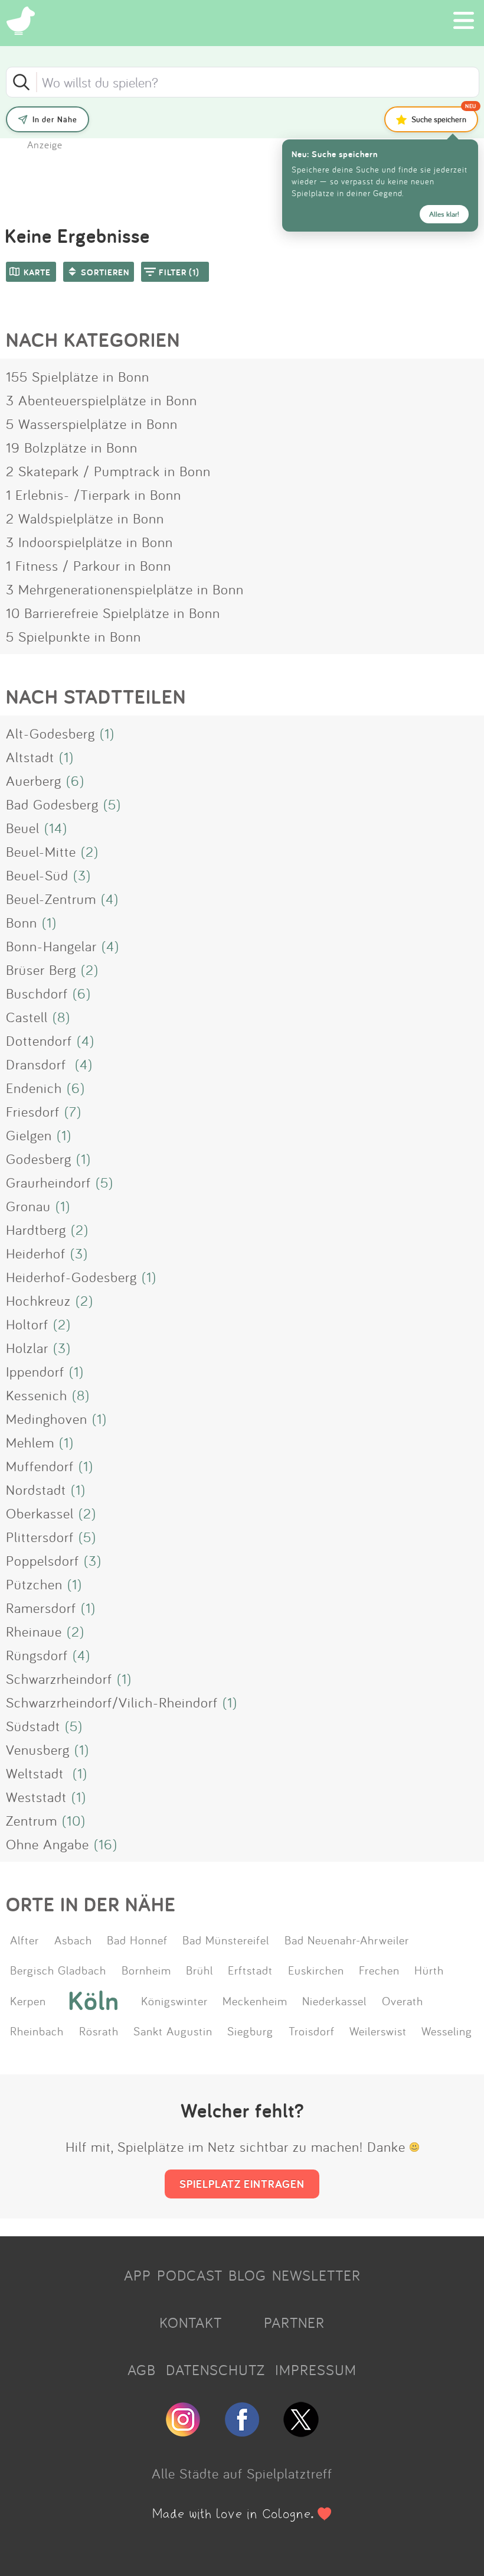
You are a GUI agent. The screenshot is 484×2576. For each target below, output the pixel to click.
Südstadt (33, 1726)
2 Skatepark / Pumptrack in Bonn (108, 471)
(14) (56, 828)
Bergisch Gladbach (58, 1970)
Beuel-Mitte (41, 851)
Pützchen (34, 1584)
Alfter (24, 1940)
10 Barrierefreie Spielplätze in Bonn (113, 613)
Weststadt (36, 1797)
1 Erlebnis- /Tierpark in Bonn (94, 495)
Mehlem (30, 1442)
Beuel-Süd (37, 875)
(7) (73, 1111)
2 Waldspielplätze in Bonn (85, 518)
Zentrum (32, 1820)
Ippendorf (35, 1371)
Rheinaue (34, 1631)
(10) (74, 1820)
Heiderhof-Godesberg (71, 1277)
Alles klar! (444, 214)
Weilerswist (378, 2031)
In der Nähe (55, 119)
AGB (142, 2370)
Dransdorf (38, 1064)
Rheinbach (37, 2031)
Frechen (379, 1970)
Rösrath (99, 2031)
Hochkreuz (38, 1300)
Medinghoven (47, 1419)
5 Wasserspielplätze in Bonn (92, 424)
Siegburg (250, 2031)
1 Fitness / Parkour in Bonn (89, 565)
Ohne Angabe (48, 1844)
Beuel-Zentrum (51, 899)
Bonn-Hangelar (51, 946)
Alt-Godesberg (50, 733)
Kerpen (28, 2001)
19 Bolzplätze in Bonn (72, 447)
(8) (61, 1017)
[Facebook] (242, 2432)
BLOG (247, 2275)
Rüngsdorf (37, 1655)
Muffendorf (40, 1466)
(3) (82, 875)
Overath (403, 2001)
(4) (110, 899)
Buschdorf (37, 993)
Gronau (28, 1206)
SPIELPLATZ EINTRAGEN (242, 2184)
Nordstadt (36, 1489)
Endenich (34, 1088)
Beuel (23, 828)
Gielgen (29, 1135)
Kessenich (37, 1395)
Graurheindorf (48, 1182)
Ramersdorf (41, 1608)
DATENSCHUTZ (215, 2370)
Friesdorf (33, 1111)
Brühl (200, 1970)
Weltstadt (37, 1773)
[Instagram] (183, 2432)
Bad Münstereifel (226, 1940)
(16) (106, 1844)
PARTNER (294, 2323)
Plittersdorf (40, 1537)
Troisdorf (312, 2031)
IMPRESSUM (316, 2370)
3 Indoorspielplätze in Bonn (89, 542)
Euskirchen (316, 1970)
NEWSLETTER (316, 2275)
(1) (107, 733)
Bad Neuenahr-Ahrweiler (347, 1940)
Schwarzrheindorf (59, 1679)
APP (138, 2275)
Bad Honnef (137, 1940)
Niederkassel (334, 2001)
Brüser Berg (41, 970)
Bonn (22, 922)
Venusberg (38, 1749)
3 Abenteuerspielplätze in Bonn (102, 400)
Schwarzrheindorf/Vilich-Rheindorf (112, 1702)
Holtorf (27, 1324)
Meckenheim (255, 2001)
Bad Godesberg (52, 804)
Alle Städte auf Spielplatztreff (242, 2473)
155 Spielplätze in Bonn (78, 376)
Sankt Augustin (173, 2031)
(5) (112, 804)
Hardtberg (36, 1230)
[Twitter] (301, 2432)
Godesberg (39, 1159)
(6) (75, 780)
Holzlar (27, 1348)
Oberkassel (40, 1513)
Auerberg (34, 780)
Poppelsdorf (42, 1560)
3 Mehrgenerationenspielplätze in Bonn (125, 589)
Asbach (73, 1940)
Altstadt (30, 757)
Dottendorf (39, 1040)
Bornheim (146, 1970)
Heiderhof (36, 1253)
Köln (94, 2001)
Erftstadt (250, 1970)
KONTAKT (191, 2323)
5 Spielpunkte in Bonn (73, 636)
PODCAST (190, 2275)
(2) (90, 851)
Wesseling (447, 2031)
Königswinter (174, 2001)
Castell (27, 1017)
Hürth (429, 1970)
